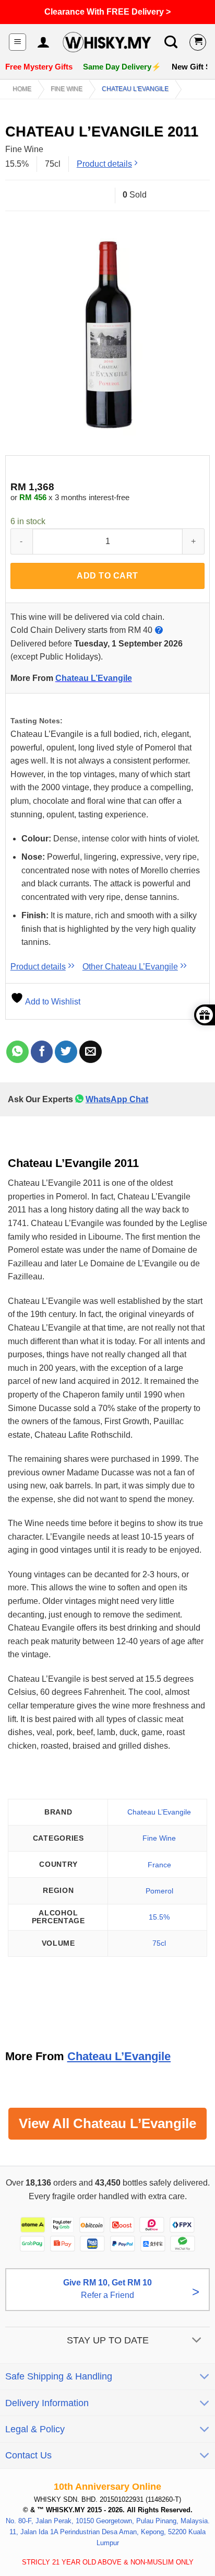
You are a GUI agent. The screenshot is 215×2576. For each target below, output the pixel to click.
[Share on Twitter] (66, 1052)
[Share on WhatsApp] (17, 1052)
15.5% (159, 1917)
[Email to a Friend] (91, 1052)
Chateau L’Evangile (94, 678)
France (159, 1865)
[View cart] (198, 42)
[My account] (43, 42)
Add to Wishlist (52, 1002)
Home (22, 89)
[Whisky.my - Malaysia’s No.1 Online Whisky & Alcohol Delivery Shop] (107, 42)
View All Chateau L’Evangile (107, 2123)
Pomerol (159, 1891)
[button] (17, 42)
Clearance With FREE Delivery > (107, 12)
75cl (159, 1943)
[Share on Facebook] (42, 1052)
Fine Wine (67, 89)
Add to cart (107, 576)
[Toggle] (197, 2341)
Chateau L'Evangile (135, 89)
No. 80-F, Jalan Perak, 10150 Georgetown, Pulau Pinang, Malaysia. (108, 2521)
